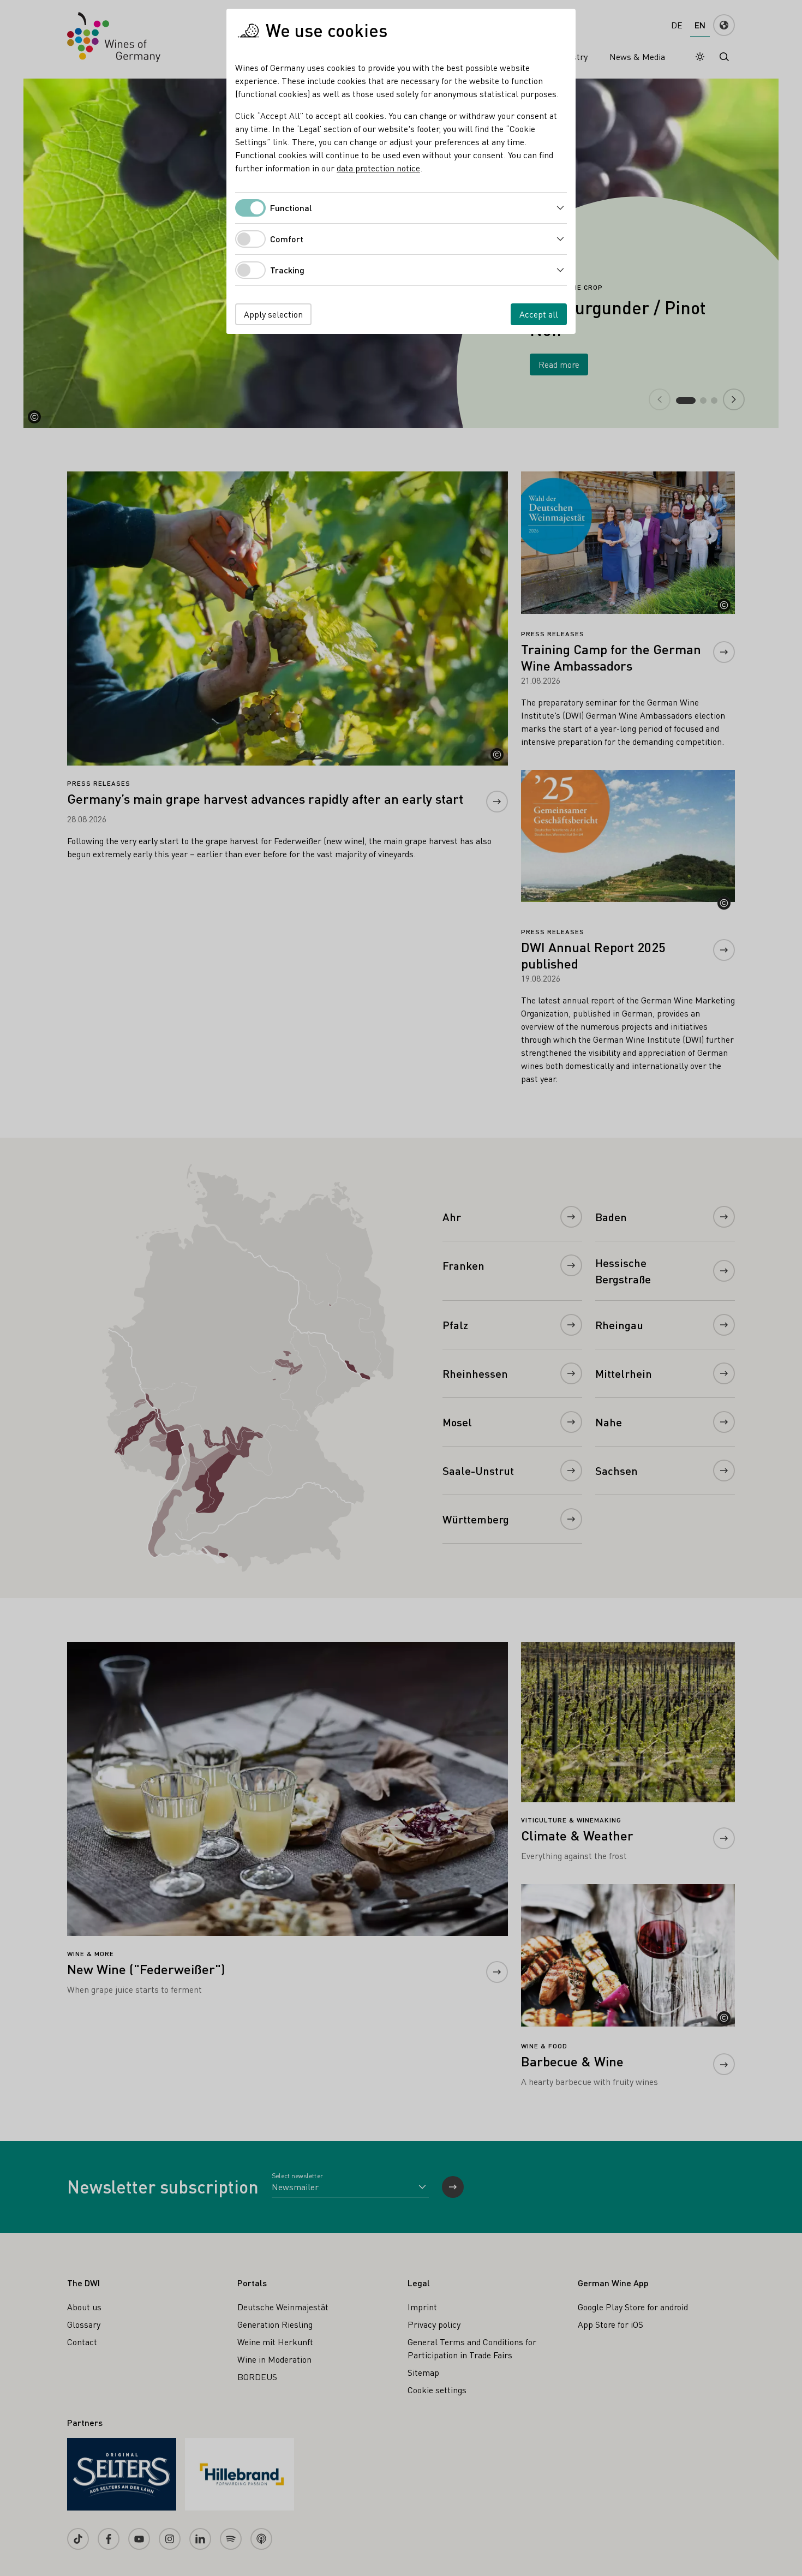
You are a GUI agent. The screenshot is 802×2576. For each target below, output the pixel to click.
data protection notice (378, 168)
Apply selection (273, 314)
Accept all (539, 314)
